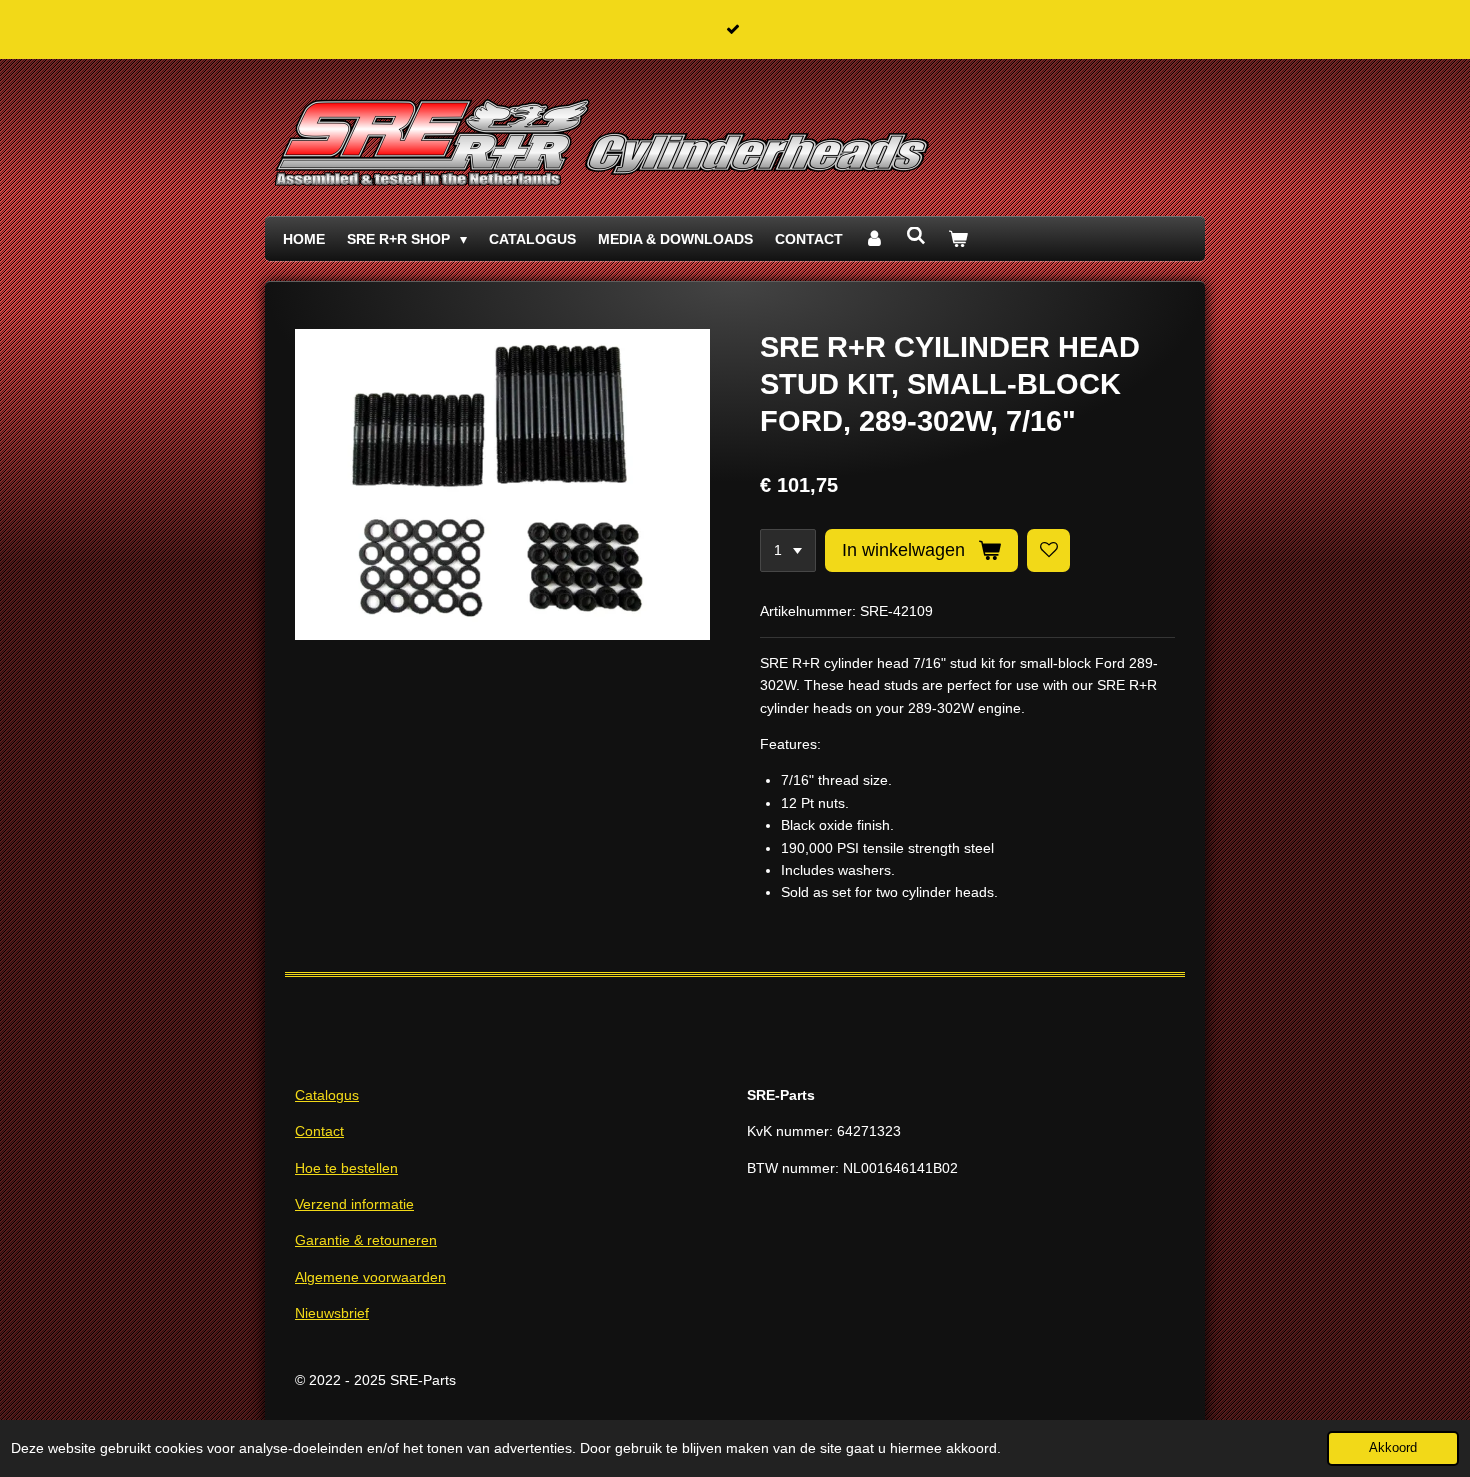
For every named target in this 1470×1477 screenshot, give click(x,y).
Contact (319, 1131)
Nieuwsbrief (332, 1313)
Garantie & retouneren (366, 1240)
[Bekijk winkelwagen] (958, 239)
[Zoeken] (916, 236)
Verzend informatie (354, 1204)
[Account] (875, 239)
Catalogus (327, 1095)
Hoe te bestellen (346, 1168)
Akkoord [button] (1393, 1448)
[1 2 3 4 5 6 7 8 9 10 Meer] (788, 551)
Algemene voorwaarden (370, 1277)
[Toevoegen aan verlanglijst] (1049, 551)
